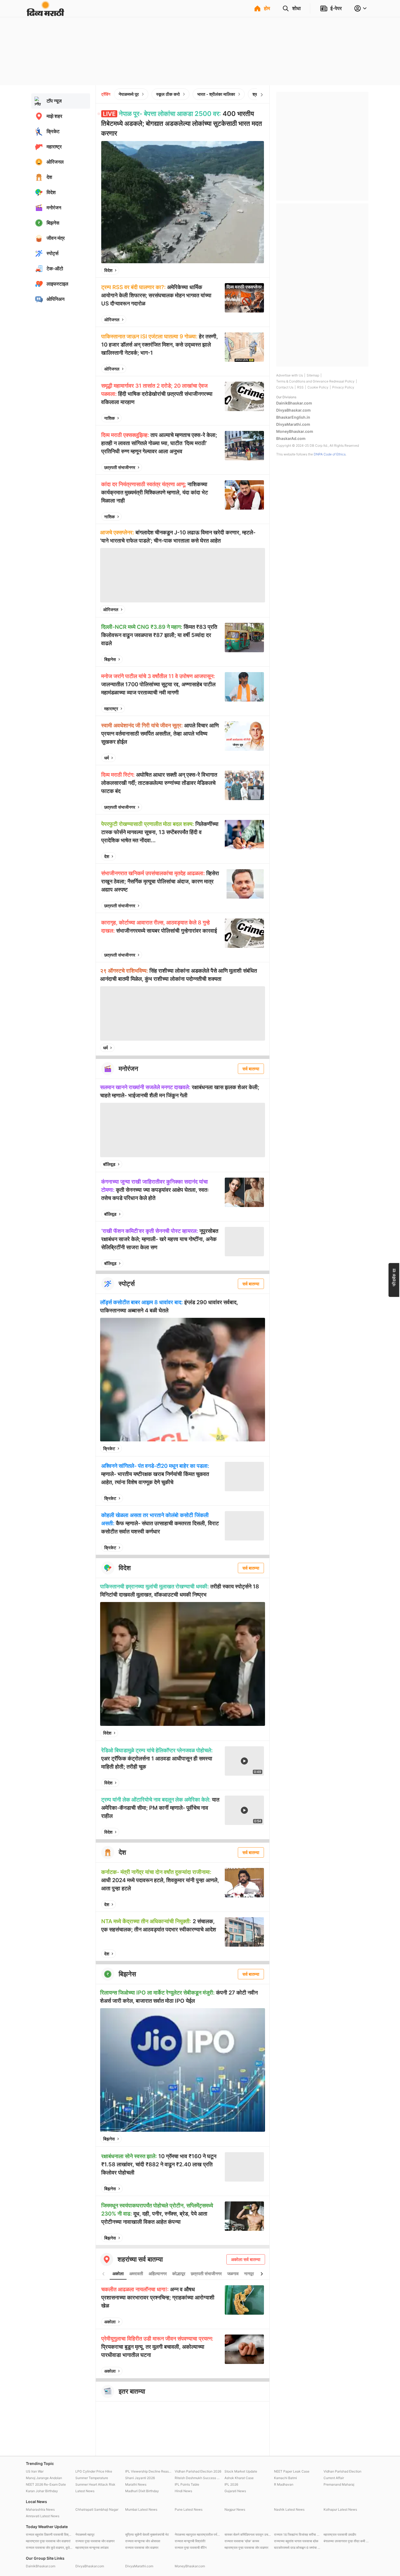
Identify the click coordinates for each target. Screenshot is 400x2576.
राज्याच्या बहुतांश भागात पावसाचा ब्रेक (296, 2541)
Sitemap (313, 375)
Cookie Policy (318, 387)
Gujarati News (235, 2491)
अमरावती (136, 2274)
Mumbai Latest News (141, 2509)
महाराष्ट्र (111, 709)
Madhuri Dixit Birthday (142, 2491)
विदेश (108, 270)
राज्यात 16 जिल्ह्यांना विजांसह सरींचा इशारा (297, 2534)
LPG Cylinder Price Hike (94, 2471)
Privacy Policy (343, 387)
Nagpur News (235, 2509)
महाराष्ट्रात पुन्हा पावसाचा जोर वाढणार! (48, 2541)
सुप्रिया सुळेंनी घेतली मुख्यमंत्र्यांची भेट (147, 2534)
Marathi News (136, 2484)
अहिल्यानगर (158, 2274)
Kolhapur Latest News (340, 2509)
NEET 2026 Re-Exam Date (46, 2484)
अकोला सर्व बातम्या (246, 2259)
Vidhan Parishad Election (342, 2471)
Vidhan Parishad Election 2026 (198, 2471)
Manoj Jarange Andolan (44, 2478)
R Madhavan (284, 2484)
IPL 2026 (231, 2484)
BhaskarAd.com (291, 438)
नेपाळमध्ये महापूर (85, 2534)
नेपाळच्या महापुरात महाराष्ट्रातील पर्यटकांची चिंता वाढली (198, 2534)
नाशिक (110, 418)
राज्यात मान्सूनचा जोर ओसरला (143, 2541)
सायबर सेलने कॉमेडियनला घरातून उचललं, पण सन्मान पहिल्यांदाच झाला (248, 2534)
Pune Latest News (189, 2509)
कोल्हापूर (179, 2274)
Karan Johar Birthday (42, 2491)
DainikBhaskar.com (294, 403)
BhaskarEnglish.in (293, 417)
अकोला (118, 2274)
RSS (300, 387)
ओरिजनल (112, 320)
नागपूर (249, 2274)
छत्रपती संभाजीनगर (120, 467)
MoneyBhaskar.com (295, 431)
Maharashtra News (40, 2509)
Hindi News (183, 2491)
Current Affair (334, 2478)
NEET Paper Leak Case (292, 2471)
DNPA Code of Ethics (330, 454)
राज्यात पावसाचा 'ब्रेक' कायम (242, 2541)
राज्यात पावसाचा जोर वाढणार (142, 2548)
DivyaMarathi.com (293, 424)
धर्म (107, 758)
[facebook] (233, 270)
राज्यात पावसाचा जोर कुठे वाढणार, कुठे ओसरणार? (49, 2548)
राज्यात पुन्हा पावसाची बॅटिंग (191, 2548)
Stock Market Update (241, 2471)
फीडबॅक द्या (394, 1277)
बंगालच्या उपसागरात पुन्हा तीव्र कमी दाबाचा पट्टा (347, 2541)
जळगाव (233, 2274)
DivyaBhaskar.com (293, 410)
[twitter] (245, 270)
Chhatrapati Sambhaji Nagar (97, 2509)
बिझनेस (110, 659)
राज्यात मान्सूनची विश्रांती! (190, 2541)
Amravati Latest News (43, 2516)
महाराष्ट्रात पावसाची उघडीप (340, 2534)
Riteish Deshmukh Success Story (198, 2478)
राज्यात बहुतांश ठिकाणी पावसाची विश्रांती (49, 2534)
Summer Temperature (92, 2478)
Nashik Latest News (289, 2509)
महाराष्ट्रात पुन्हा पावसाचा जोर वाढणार (246, 2548)
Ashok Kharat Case (239, 2478)
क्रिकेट (109, 1448)
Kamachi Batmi (285, 2478)
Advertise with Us (290, 375)
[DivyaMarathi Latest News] (45, 13)
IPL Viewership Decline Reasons (149, 2471)
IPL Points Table (187, 2484)
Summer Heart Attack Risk (95, 2484)
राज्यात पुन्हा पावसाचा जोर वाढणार (95, 2541)
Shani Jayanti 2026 (140, 2478)
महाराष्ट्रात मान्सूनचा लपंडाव (92, 2548)
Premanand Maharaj (339, 2484)
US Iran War (35, 2471)
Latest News (85, 2491)
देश (107, 856)
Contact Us (285, 387)
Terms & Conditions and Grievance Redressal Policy (315, 381)
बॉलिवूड (109, 1164)
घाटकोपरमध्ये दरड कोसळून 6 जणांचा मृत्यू (297, 2548)
